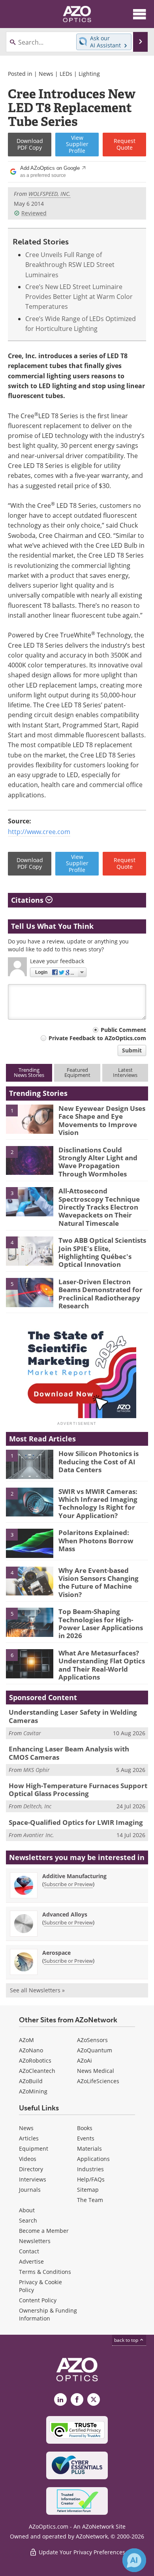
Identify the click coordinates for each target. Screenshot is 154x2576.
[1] (30, 1118)
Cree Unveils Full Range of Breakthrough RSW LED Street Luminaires (70, 265)
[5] (30, 1292)
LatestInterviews (125, 1072)
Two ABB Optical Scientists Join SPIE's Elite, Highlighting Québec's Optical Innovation (102, 1252)
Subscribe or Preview (68, 1884)
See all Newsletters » (37, 1990)
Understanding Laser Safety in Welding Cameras (73, 1716)
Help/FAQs (91, 2179)
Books (85, 2128)
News (46, 74)
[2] (30, 1160)
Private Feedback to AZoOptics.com (97, 1038)
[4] (30, 1251)
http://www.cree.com (39, 832)
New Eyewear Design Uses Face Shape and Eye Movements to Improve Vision (102, 1120)
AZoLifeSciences (98, 2081)
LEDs (66, 74)
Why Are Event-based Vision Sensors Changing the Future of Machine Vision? (99, 1582)
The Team (90, 2200)
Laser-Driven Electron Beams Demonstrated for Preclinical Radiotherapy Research (100, 1294)
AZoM (26, 2040)
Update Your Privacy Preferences (81, 2552)
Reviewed (34, 213)
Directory (31, 2169)
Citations (28, 900)
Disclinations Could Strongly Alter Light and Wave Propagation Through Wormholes (98, 1162)
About (27, 2210)
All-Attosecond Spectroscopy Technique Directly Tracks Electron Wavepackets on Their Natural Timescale (99, 1207)
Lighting (89, 74)
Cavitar (32, 1733)
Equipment (34, 2149)
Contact (29, 2251)
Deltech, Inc (37, 1806)
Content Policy (38, 2300)
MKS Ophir (37, 1770)
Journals (30, 2190)
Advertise (31, 2261)
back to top (127, 2340)
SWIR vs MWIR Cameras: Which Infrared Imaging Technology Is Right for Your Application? (98, 1503)
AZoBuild (31, 2081)
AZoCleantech (37, 2071)
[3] (30, 1201)
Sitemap (88, 2190)
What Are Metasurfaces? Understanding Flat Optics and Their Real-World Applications (102, 1665)
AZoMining (33, 2091)
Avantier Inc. (39, 1835)
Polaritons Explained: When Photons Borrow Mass (96, 1541)
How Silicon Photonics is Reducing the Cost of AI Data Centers (99, 1462)
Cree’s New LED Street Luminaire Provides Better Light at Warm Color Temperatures (79, 297)
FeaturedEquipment (77, 1072)
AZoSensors (92, 2040)
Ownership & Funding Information (48, 2314)
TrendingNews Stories (29, 1072)
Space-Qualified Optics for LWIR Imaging (76, 1822)
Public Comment (123, 1030)
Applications (93, 2159)
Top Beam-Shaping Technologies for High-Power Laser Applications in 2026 (101, 1623)
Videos (28, 2159)
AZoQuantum (95, 2050)
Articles (29, 2138)
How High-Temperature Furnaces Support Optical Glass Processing (78, 1790)
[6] (30, 1663)
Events (86, 2138)
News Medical (96, 2071)
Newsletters (35, 2241)
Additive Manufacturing (74, 1876)
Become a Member (44, 2231)
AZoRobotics (35, 2060)
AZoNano (31, 2050)
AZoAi (85, 2060)
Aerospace (56, 1953)
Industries (90, 2169)
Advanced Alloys (65, 1914)
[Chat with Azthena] (134, 2560)
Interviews (33, 2179)
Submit (132, 1050)
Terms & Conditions (45, 2272)
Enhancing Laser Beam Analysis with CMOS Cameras (69, 1753)
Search (28, 2220)
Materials (89, 2149)
